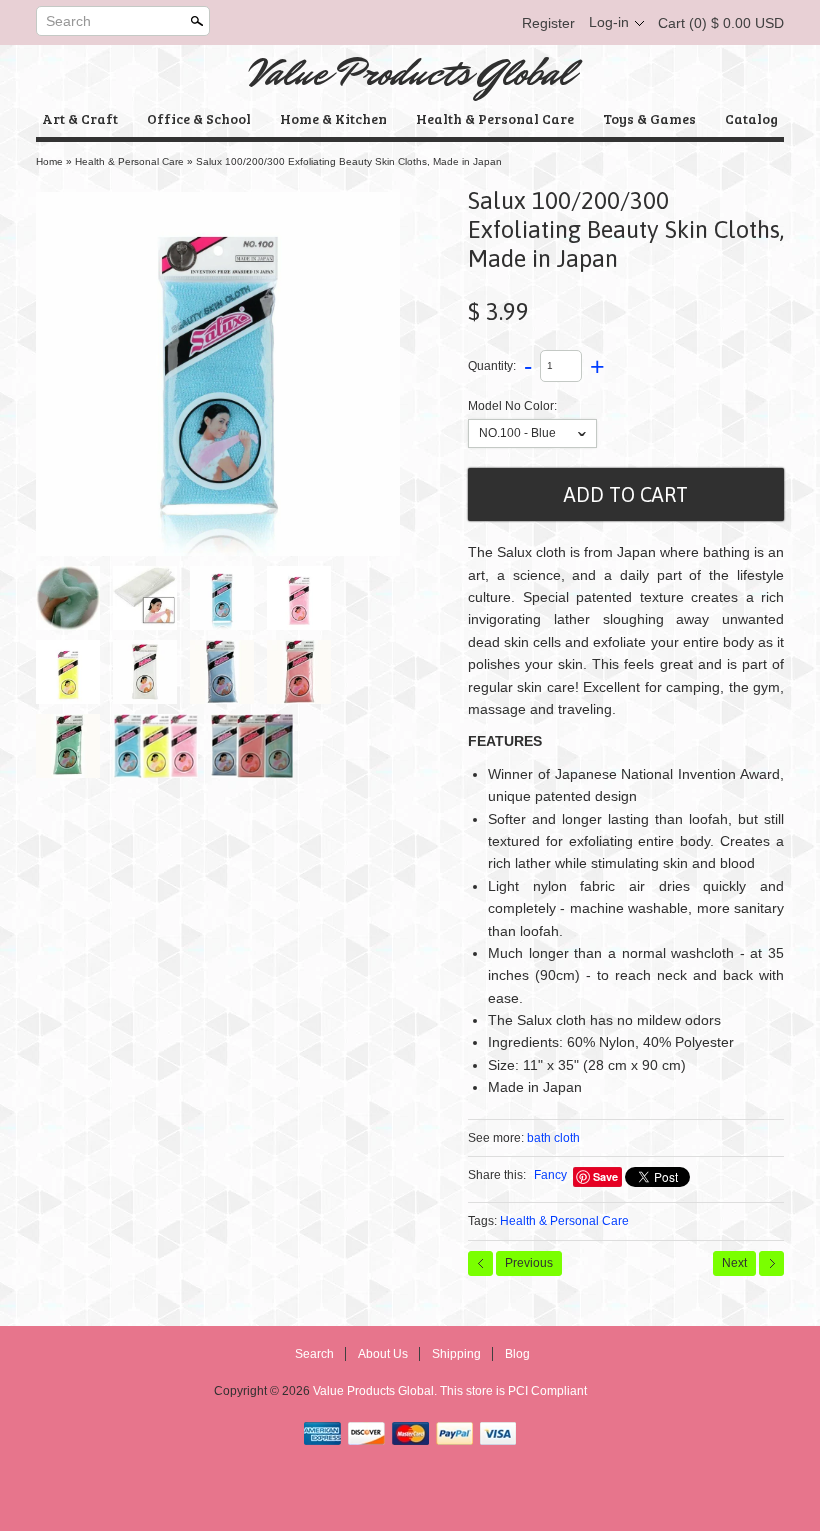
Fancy (550, 1175)
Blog (517, 1354)
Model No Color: (512, 406)
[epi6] (155, 746)
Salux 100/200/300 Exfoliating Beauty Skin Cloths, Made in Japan (349, 161)
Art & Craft (80, 118)
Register (548, 23)
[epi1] (68, 672)
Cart (721, 23)
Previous (529, 1263)
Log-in (609, 22)
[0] (68, 598)
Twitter (424, 23)
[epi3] (222, 672)
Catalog (751, 118)
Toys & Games (649, 118)
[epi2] (145, 672)
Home (49, 161)
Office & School (199, 118)
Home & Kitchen (333, 118)
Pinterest (458, 23)
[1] (145, 598)
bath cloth (553, 1138)
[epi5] (68, 746)
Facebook (390, 23)
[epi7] (252, 746)
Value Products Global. (376, 1391)
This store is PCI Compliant (513, 1391)
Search (68, 21)
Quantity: (492, 365)
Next (734, 1263)
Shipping (456, 1354)
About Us (383, 1354)
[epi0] (299, 598)
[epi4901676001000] (218, 374)
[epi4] (299, 672)
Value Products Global (410, 73)
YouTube (492, 23)
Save (605, 1176)
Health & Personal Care (495, 118)
